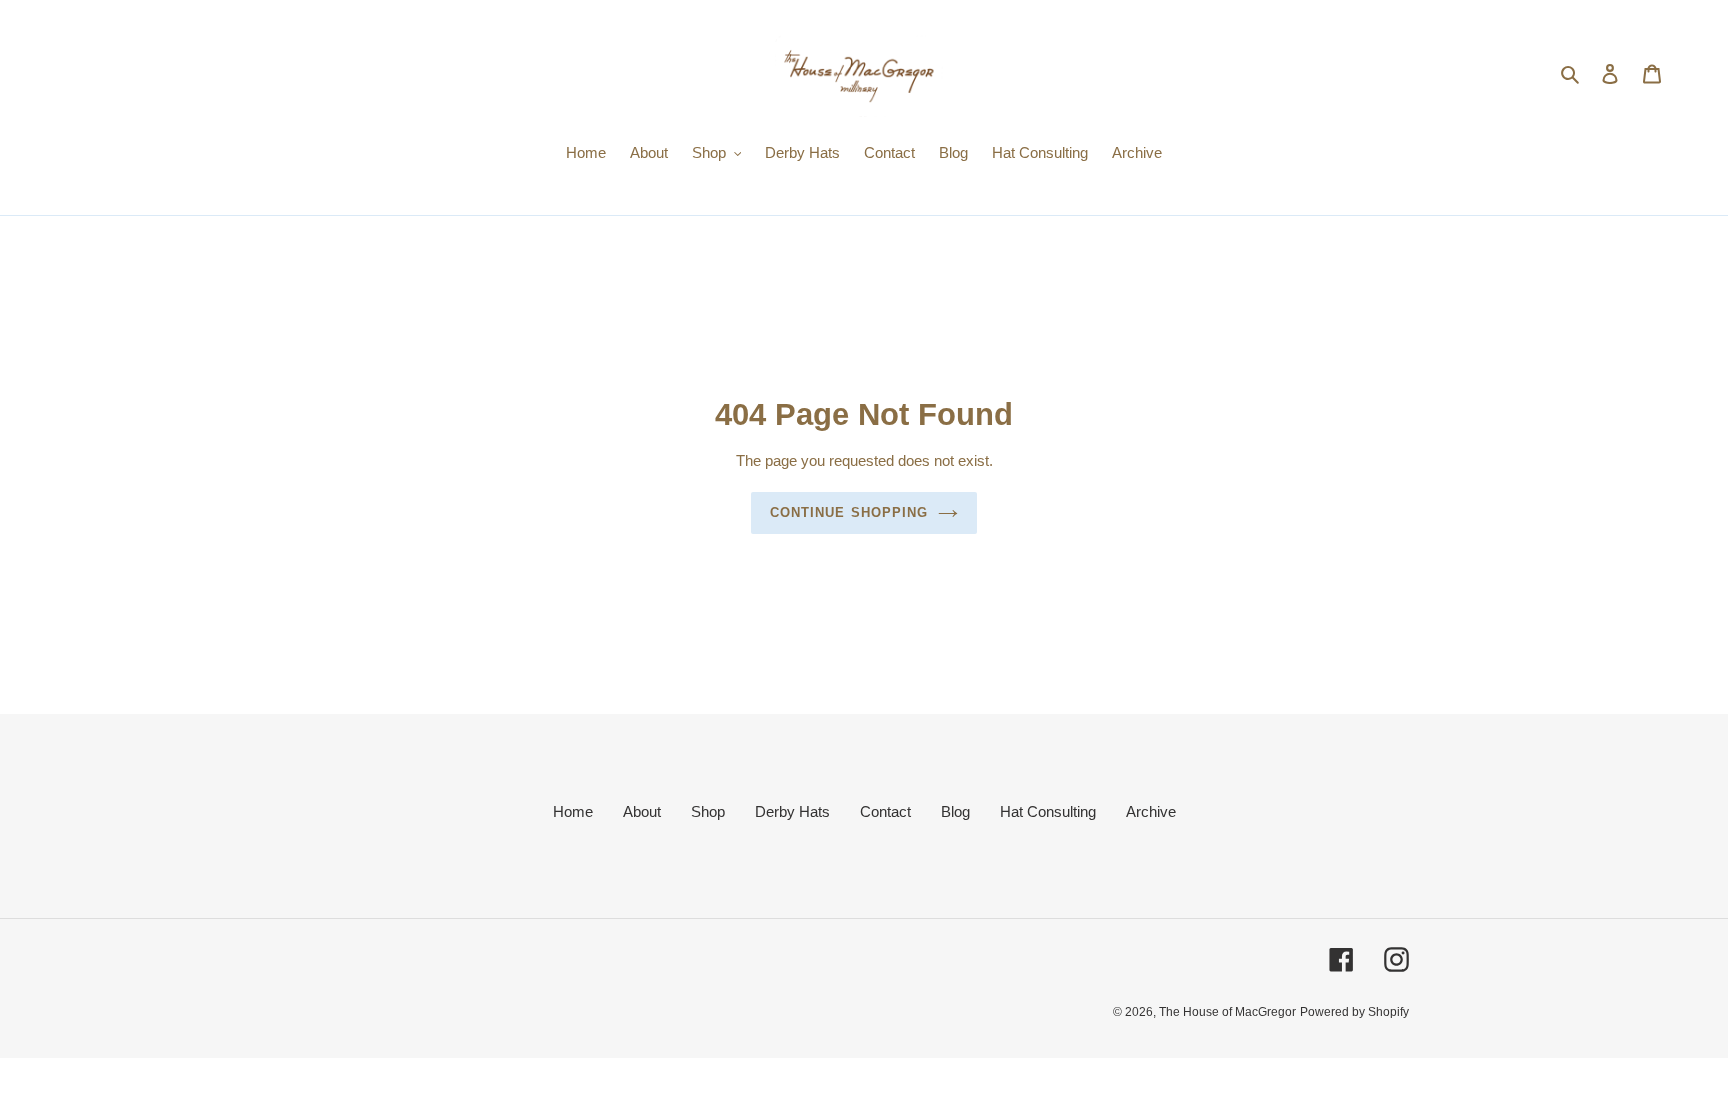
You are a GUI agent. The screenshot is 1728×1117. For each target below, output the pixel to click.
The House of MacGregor (1227, 1012)
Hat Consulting (1048, 811)
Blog (955, 811)
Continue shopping (849, 512)
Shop (708, 811)
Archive (1151, 811)
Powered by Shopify (1354, 1012)
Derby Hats (792, 811)
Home (573, 811)
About (642, 811)
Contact (885, 811)
